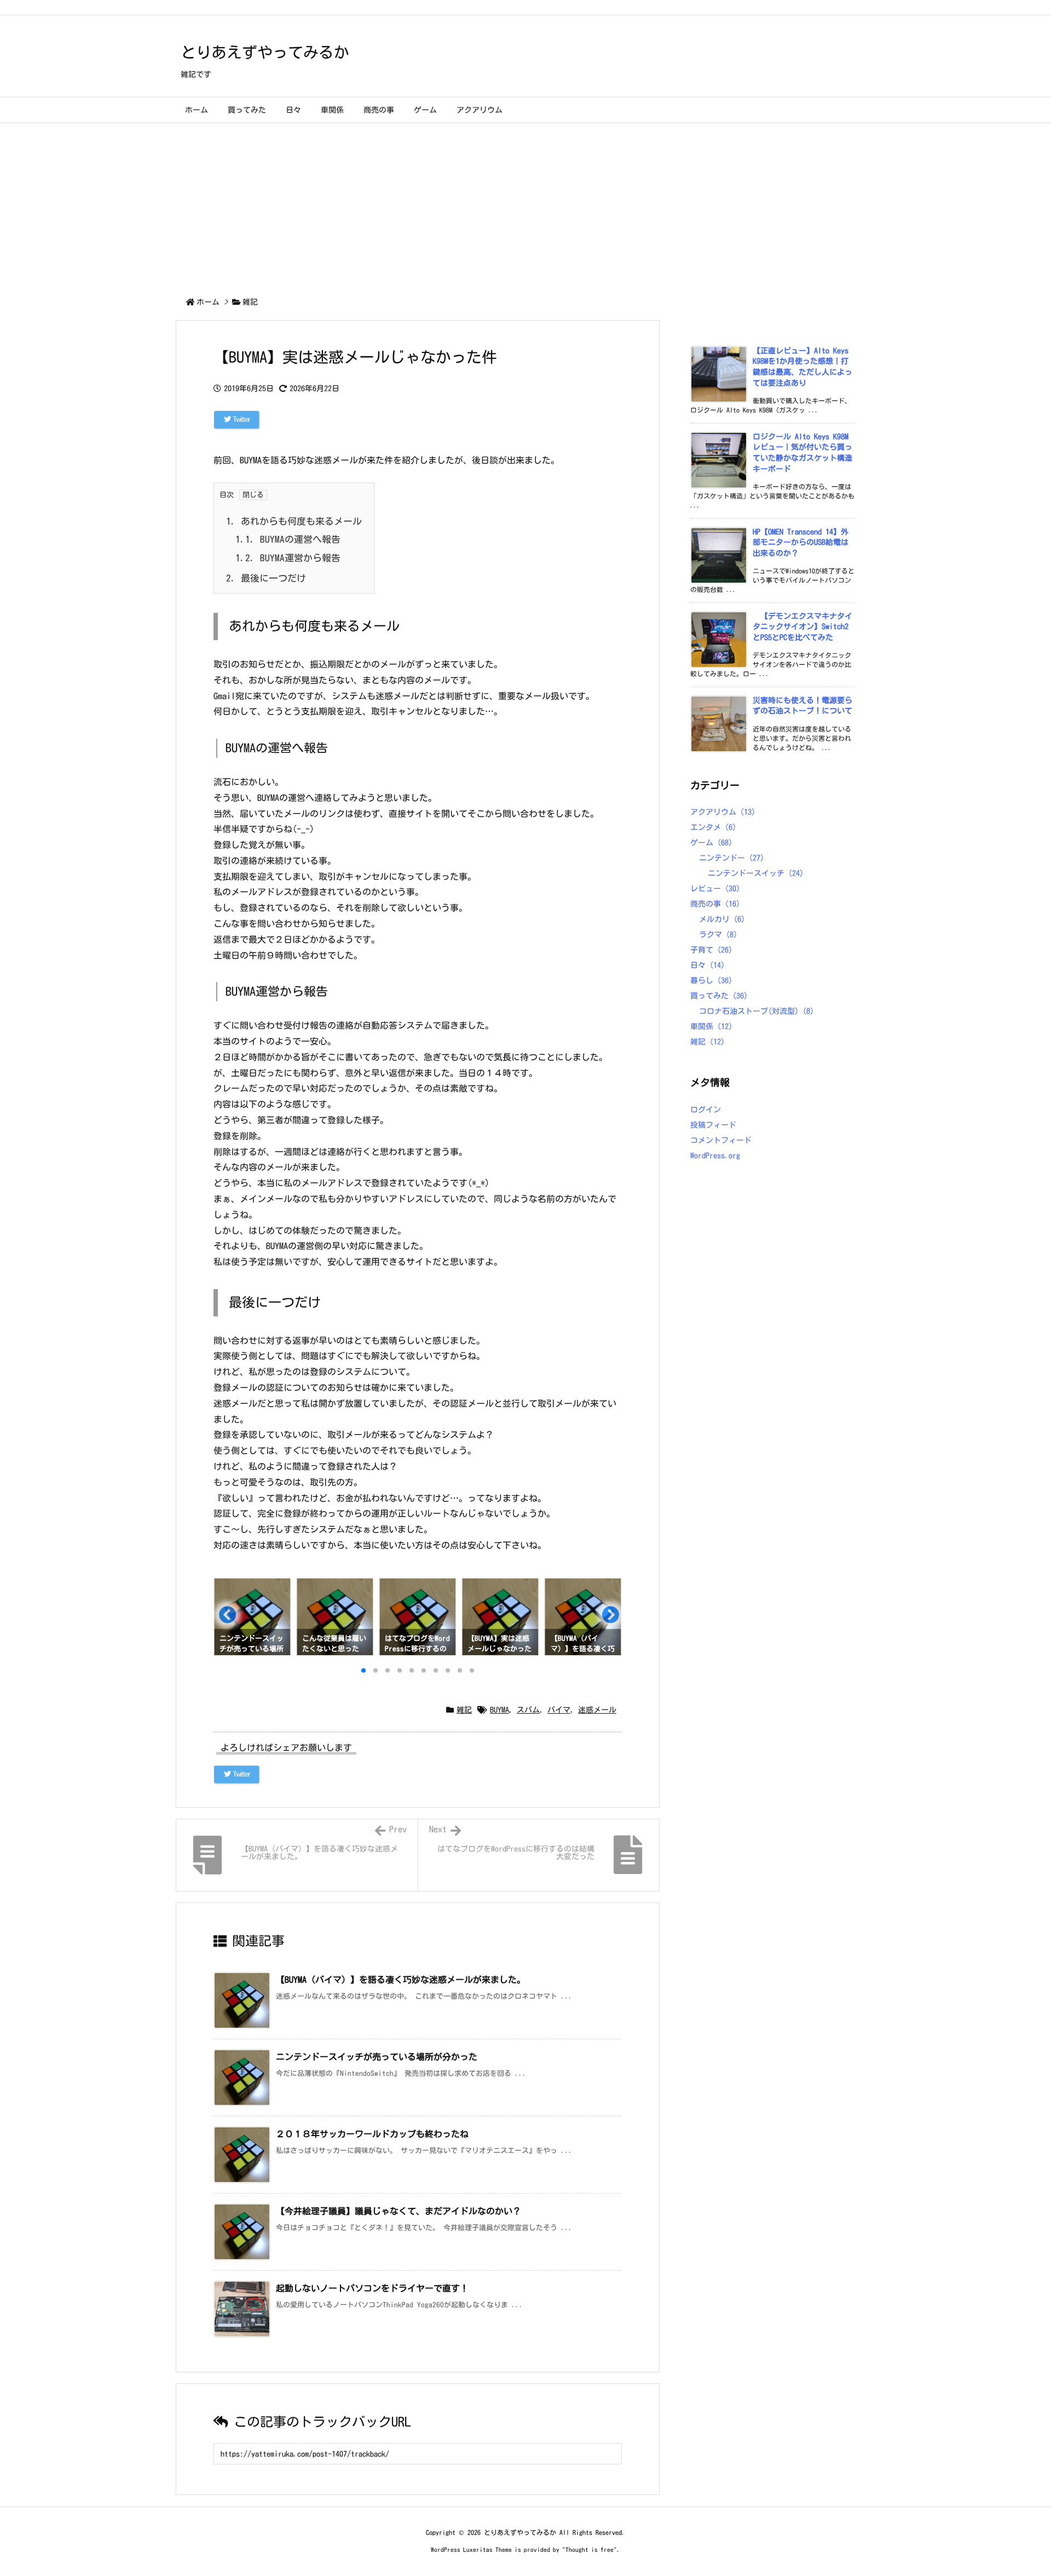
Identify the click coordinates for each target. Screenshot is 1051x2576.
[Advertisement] (525, 205)
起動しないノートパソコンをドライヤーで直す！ (372, 2288)
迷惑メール (597, 1710)
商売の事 (715, 904)
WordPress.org (715, 1156)
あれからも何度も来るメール (294, 521)
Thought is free (590, 2549)
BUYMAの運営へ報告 (288, 539)
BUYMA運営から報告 (288, 558)
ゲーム (711, 843)
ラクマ (718, 935)
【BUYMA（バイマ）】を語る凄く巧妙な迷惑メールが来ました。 (401, 1980)
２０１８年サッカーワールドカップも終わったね (372, 2134)
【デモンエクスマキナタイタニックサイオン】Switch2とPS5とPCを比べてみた (802, 627)
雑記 (250, 302)
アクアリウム (723, 812)
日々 (708, 965)
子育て (711, 950)
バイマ (559, 1710)
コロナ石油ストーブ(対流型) (757, 1011)
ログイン (706, 1110)
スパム (528, 1710)
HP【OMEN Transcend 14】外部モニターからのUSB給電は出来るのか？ (801, 543)
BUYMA (499, 1710)
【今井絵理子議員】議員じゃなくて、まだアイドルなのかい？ (399, 2211)
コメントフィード (721, 1140)
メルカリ (722, 919)
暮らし (711, 980)
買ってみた (719, 996)
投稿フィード (713, 1125)
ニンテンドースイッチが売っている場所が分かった (377, 2057)
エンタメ (713, 827)
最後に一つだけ (266, 578)
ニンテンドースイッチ (756, 873)
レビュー (715, 889)
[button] (226, 1618)
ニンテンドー (732, 858)
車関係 (711, 1026)
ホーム (208, 302)
